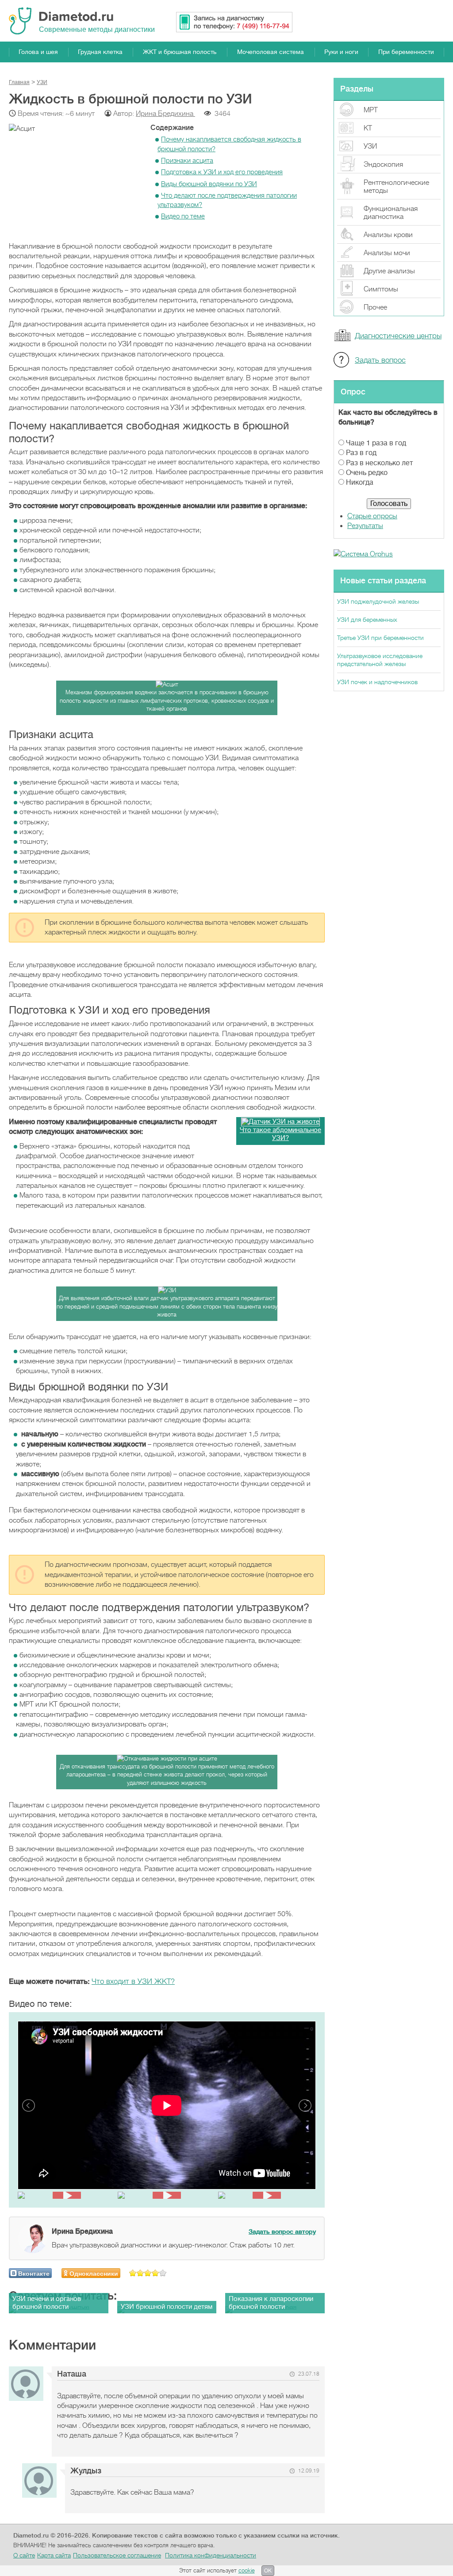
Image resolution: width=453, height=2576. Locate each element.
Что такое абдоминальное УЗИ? (280, 1134)
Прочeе (375, 307)
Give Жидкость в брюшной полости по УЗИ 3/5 (148, 2273)
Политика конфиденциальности (211, 2555)
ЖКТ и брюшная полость (180, 52)
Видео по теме (183, 216)
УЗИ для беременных (367, 620)
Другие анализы (389, 271)
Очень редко (367, 473)
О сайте (24, 2555)
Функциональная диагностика (391, 213)
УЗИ (370, 146)
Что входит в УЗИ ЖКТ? (133, 1981)
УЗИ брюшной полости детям (167, 2307)
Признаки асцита (187, 161)
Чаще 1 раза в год (376, 443)
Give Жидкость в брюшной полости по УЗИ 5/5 (163, 2273)
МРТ (371, 110)
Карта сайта (54, 2555)
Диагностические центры (398, 336)
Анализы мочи (387, 253)
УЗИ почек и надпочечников (377, 682)
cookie (247, 2570)
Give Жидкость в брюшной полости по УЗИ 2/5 (140, 2273)
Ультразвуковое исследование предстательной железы (380, 660)
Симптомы (381, 289)
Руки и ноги (341, 52)
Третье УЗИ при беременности (380, 638)
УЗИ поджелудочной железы (378, 601)
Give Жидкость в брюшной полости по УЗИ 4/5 (155, 2273)
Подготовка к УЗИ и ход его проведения (222, 172)
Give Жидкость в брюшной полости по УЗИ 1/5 (133, 2273)
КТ (368, 128)
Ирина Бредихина (165, 114)
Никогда (360, 482)
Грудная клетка (100, 52)
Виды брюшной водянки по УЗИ (209, 184)
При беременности (406, 52)
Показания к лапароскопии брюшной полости (271, 2303)
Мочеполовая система (271, 52)
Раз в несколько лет (379, 463)
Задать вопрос (380, 360)
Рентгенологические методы (396, 187)
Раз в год (361, 453)
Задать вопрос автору (282, 2232)
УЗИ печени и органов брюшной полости (47, 2303)
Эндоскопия (383, 165)
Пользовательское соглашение (117, 2555)
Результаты (365, 526)
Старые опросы (372, 516)
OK (268, 2571)
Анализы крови (388, 235)
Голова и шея (38, 52)
